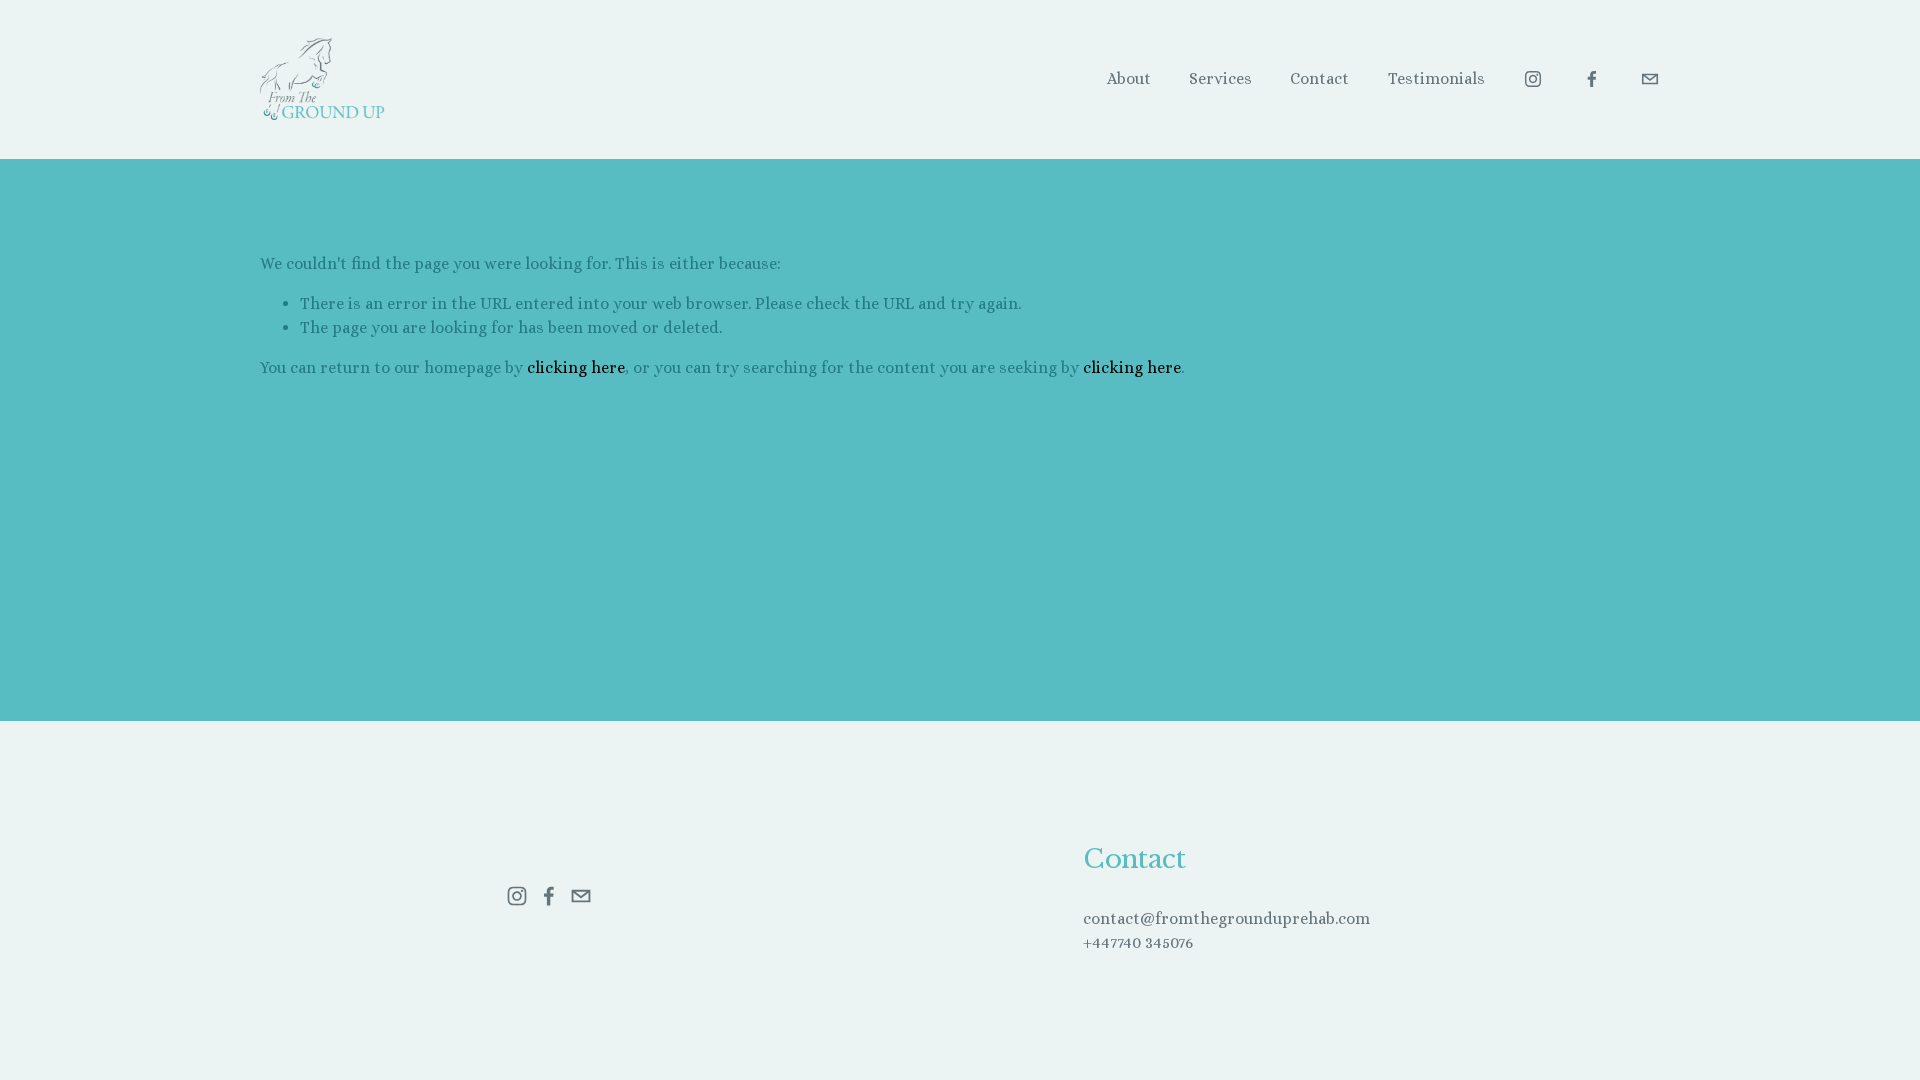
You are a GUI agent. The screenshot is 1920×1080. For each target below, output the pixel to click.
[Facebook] (1592, 79)
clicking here (576, 367)
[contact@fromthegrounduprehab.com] (1650, 79)
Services (1220, 78)
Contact (1319, 78)
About (1129, 78)
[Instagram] (1533, 79)
